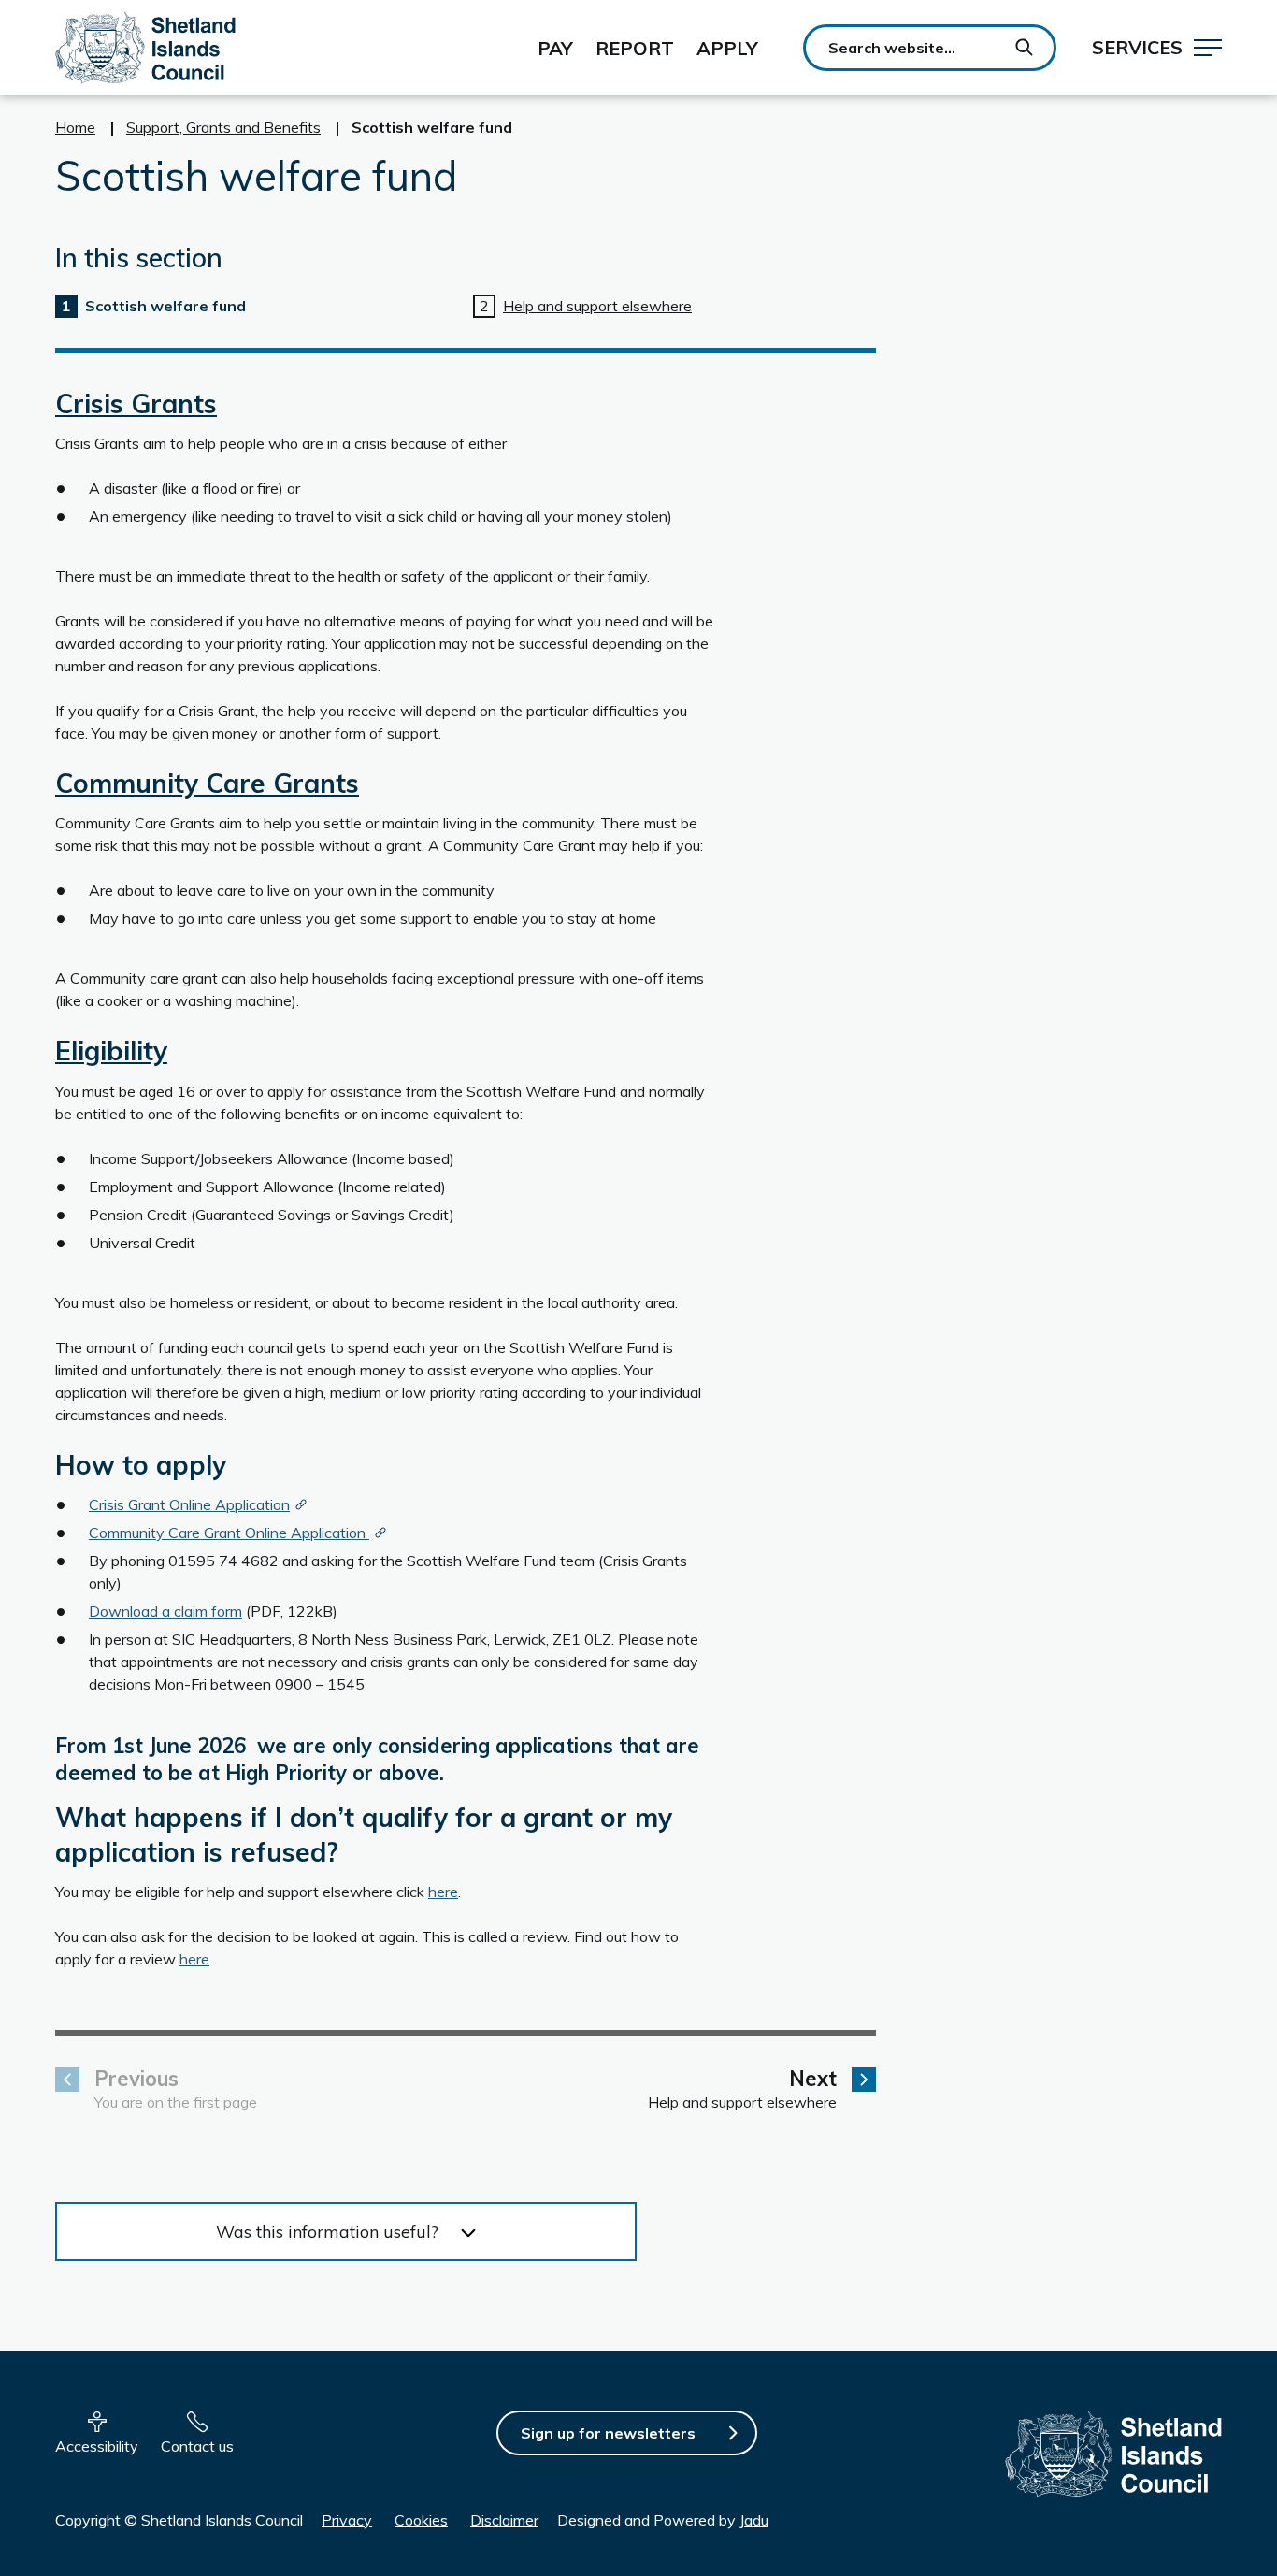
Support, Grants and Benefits (223, 127)
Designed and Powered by (663, 2520)
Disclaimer (504, 2520)
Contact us (197, 2446)
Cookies (421, 2520)
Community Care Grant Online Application (229, 1533)
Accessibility (97, 2446)
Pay (555, 48)
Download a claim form (165, 1611)
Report (635, 48)
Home (75, 127)
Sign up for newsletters (608, 2433)
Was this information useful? (327, 2231)
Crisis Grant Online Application (189, 1504)
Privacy (347, 2520)
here (443, 1892)
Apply (727, 48)
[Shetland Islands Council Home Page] (145, 48)
